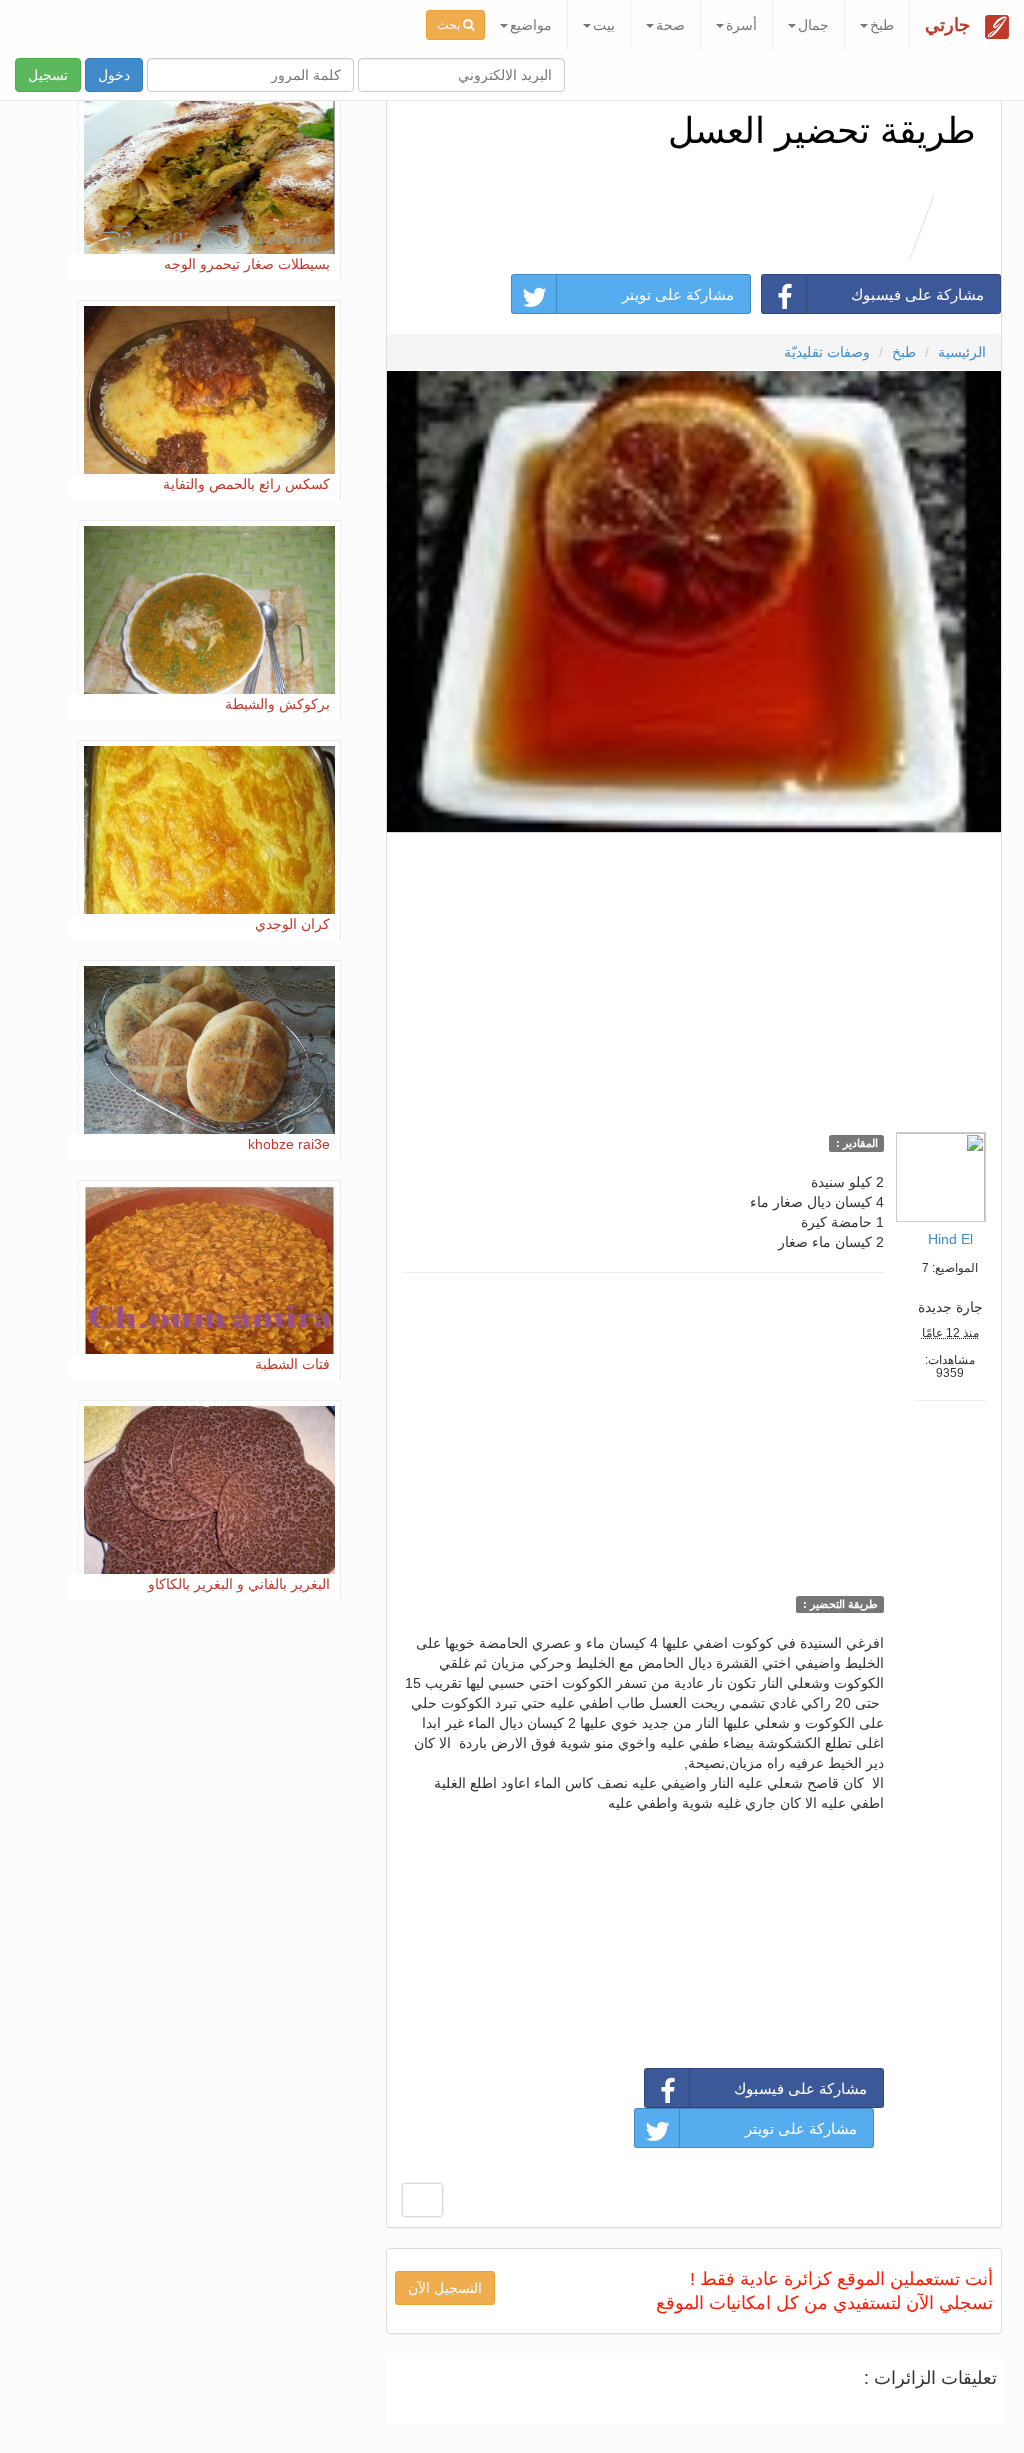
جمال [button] (813, 25)
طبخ (904, 352)
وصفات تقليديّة (827, 352)
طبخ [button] (882, 25)
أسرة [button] (741, 25)
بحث (450, 25)
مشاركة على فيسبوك (917, 294)
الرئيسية (962, 352)
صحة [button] (670, 25)
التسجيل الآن (445, 2288)
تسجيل (48, 75)
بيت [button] (604, 25)
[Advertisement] (693, 977)
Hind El (950, 1239)
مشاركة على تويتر (678, 294)
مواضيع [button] (531, 25)
